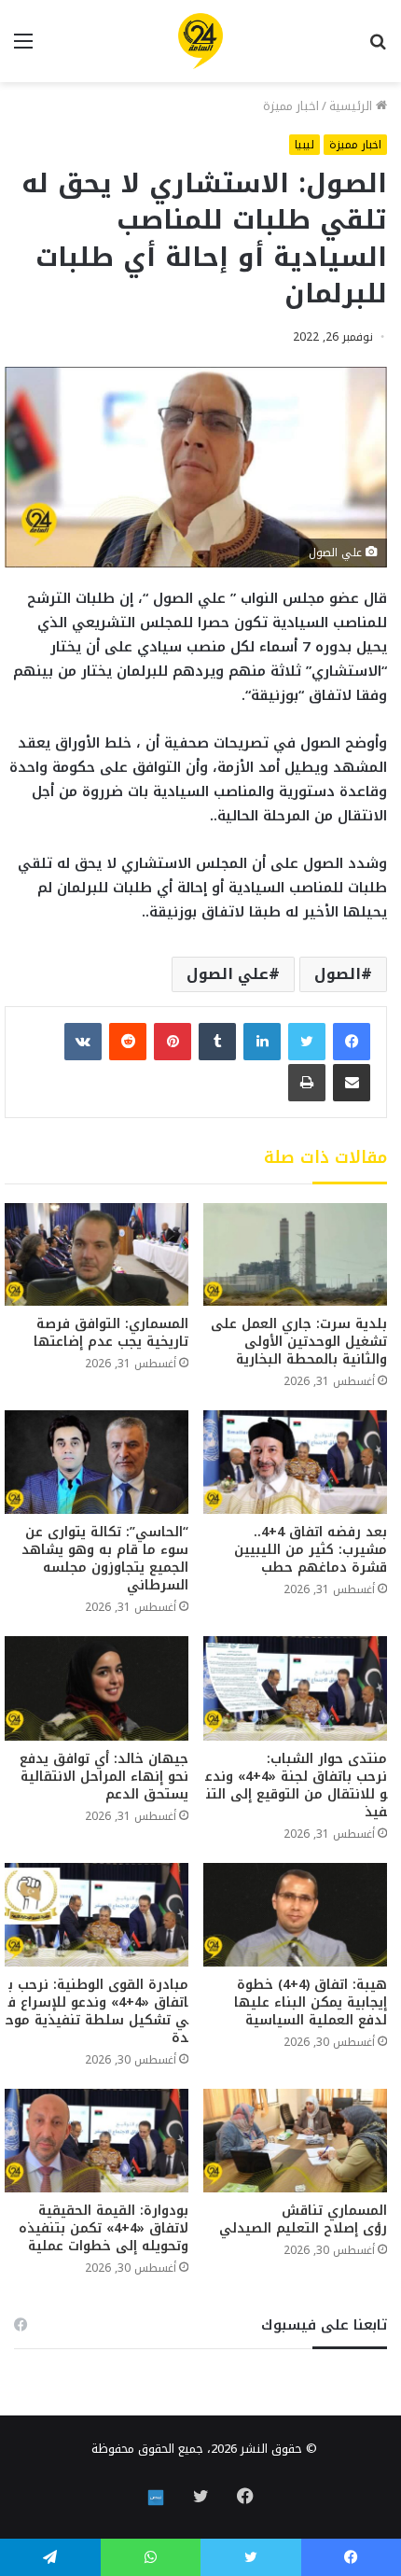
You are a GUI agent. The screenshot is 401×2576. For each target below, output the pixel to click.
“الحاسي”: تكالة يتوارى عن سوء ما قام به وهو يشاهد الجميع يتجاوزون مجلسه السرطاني (105, 1559)
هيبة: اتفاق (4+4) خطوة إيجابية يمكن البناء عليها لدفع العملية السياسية (311, 2002)
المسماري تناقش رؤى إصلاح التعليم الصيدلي (303, 2219)
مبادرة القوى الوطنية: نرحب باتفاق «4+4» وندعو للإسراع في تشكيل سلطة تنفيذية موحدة (97, 2011)
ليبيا (304, 145)
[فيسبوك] (352, 1042)
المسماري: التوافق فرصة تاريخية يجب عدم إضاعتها (111, 1333)
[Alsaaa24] (200, 41)
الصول (338, 974)
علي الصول (228, 974)
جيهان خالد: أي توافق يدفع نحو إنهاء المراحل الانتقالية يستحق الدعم (104, 1777)
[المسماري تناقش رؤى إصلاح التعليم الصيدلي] (295, 2141)
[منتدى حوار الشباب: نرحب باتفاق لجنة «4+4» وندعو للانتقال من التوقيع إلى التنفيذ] (295, 1688)
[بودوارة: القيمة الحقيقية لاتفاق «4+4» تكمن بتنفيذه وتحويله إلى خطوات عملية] (97, 2141)
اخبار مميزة (291, 106)
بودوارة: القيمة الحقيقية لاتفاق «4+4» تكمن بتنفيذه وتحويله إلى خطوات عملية (104, 2228)
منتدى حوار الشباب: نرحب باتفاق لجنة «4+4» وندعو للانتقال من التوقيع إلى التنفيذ (296, 1785)
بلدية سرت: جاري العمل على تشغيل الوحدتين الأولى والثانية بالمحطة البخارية (299, 1342)
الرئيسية (353, 106)
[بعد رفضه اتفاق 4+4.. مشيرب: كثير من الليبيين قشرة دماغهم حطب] (295, 1462)
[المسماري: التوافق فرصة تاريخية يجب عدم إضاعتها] (97, 1255)
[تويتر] (307, 1042)
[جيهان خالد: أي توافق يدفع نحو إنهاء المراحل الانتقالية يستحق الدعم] (97, 1688)
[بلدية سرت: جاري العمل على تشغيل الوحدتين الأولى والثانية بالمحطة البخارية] (295, 1255)
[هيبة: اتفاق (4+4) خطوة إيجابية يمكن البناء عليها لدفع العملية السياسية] (295, 1915)
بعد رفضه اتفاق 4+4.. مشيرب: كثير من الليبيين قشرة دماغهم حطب (311, 1550)
